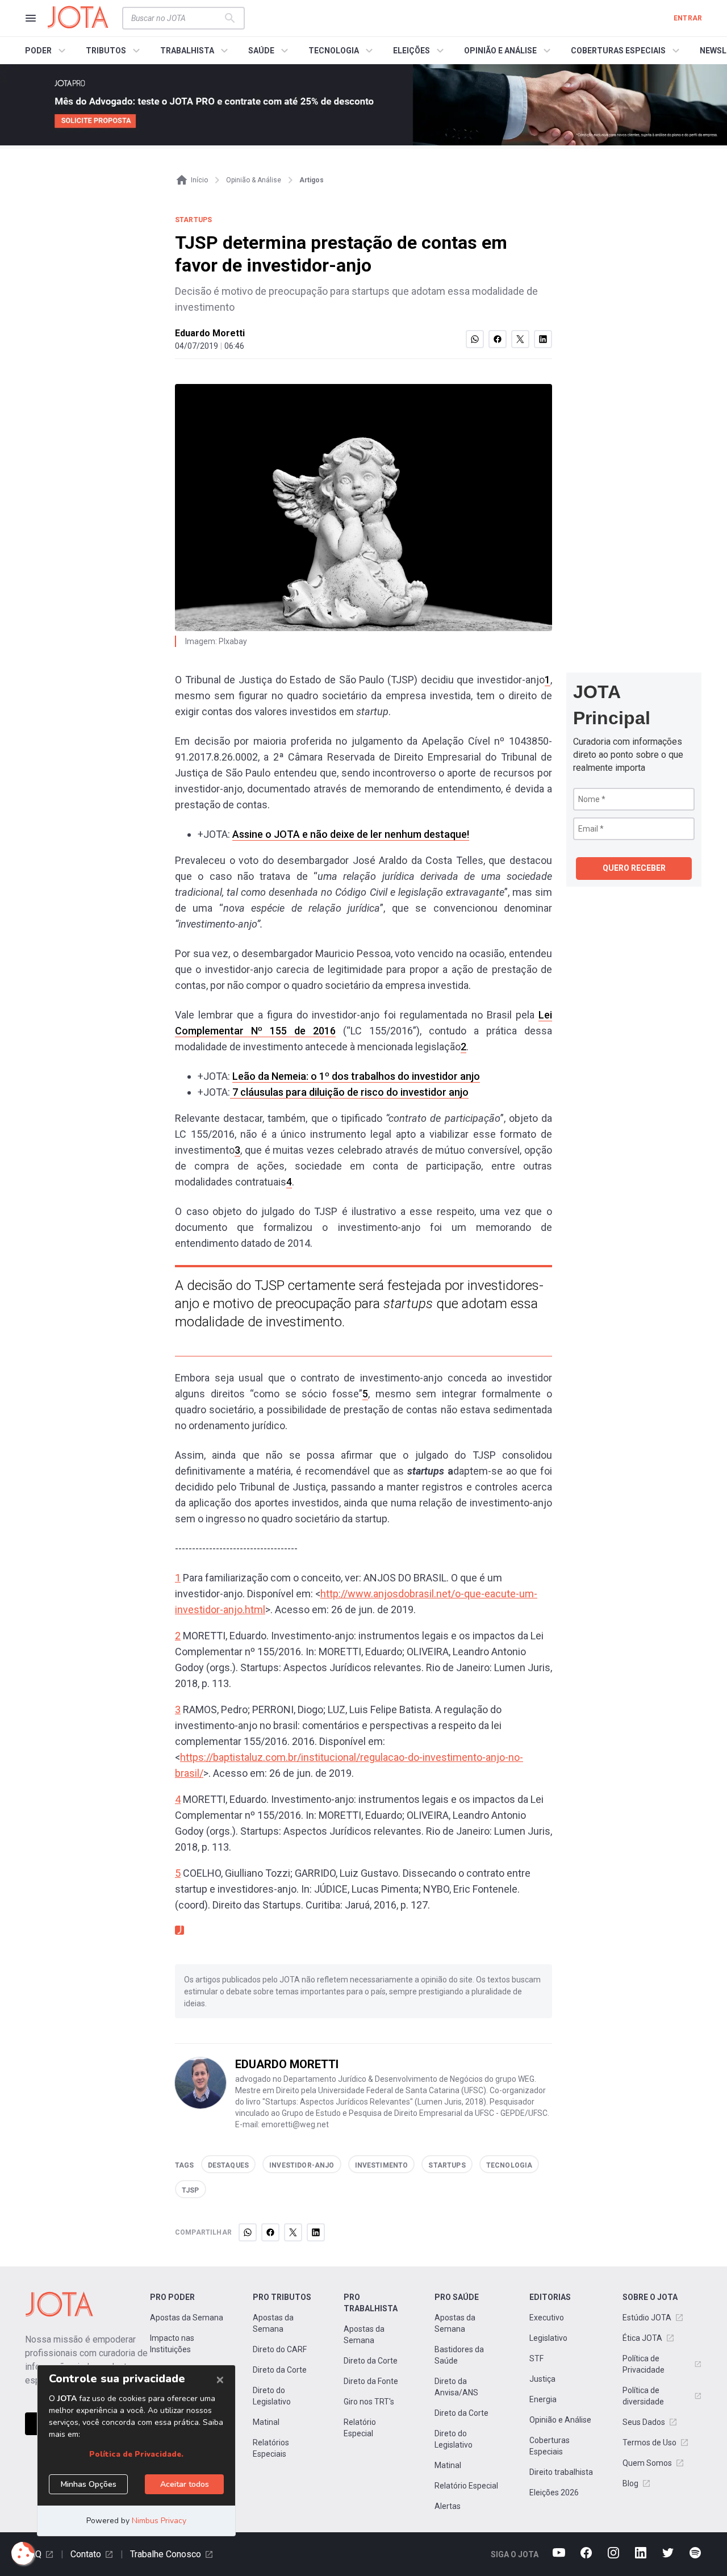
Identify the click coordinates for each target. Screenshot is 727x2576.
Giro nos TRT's (369, 2402)
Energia (543, 2399)
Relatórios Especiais (271, 2448)
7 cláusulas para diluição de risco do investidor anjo (349, 1092)
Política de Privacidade (644, 2364)
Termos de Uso (649, 2443)
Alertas (448, 2506)
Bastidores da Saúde (459, 2355)
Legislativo (548, 2338)
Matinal (266, 2422)
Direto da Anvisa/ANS (456, 2387)
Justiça (542, 2379)
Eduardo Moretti (210, 333)
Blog (630, 2483)
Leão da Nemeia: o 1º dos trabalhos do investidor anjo (356, 1076)
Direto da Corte (280, 2370)
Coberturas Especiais (550, 2446)
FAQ (33, 2554)
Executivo (547, 2318)
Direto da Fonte (371, 2381)
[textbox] (177, 18)
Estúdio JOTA (647, 2318)
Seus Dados (644, 2422)
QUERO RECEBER (634, 868)
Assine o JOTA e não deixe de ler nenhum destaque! (351, 834)
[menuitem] (47, 51)
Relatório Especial (360, 2428)
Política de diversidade (643, 2396)
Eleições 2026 (554, 2493)
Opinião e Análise (560, 2420)
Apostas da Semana (187, 2318)
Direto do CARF (280, 2349)
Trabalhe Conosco (166, 2554)
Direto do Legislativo (272, 2396)
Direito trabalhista (561, 2472)
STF (536, 2358)
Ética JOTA (642, 2338)
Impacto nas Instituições (172, 2344)
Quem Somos (647, 2463)
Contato (86, 2554)
